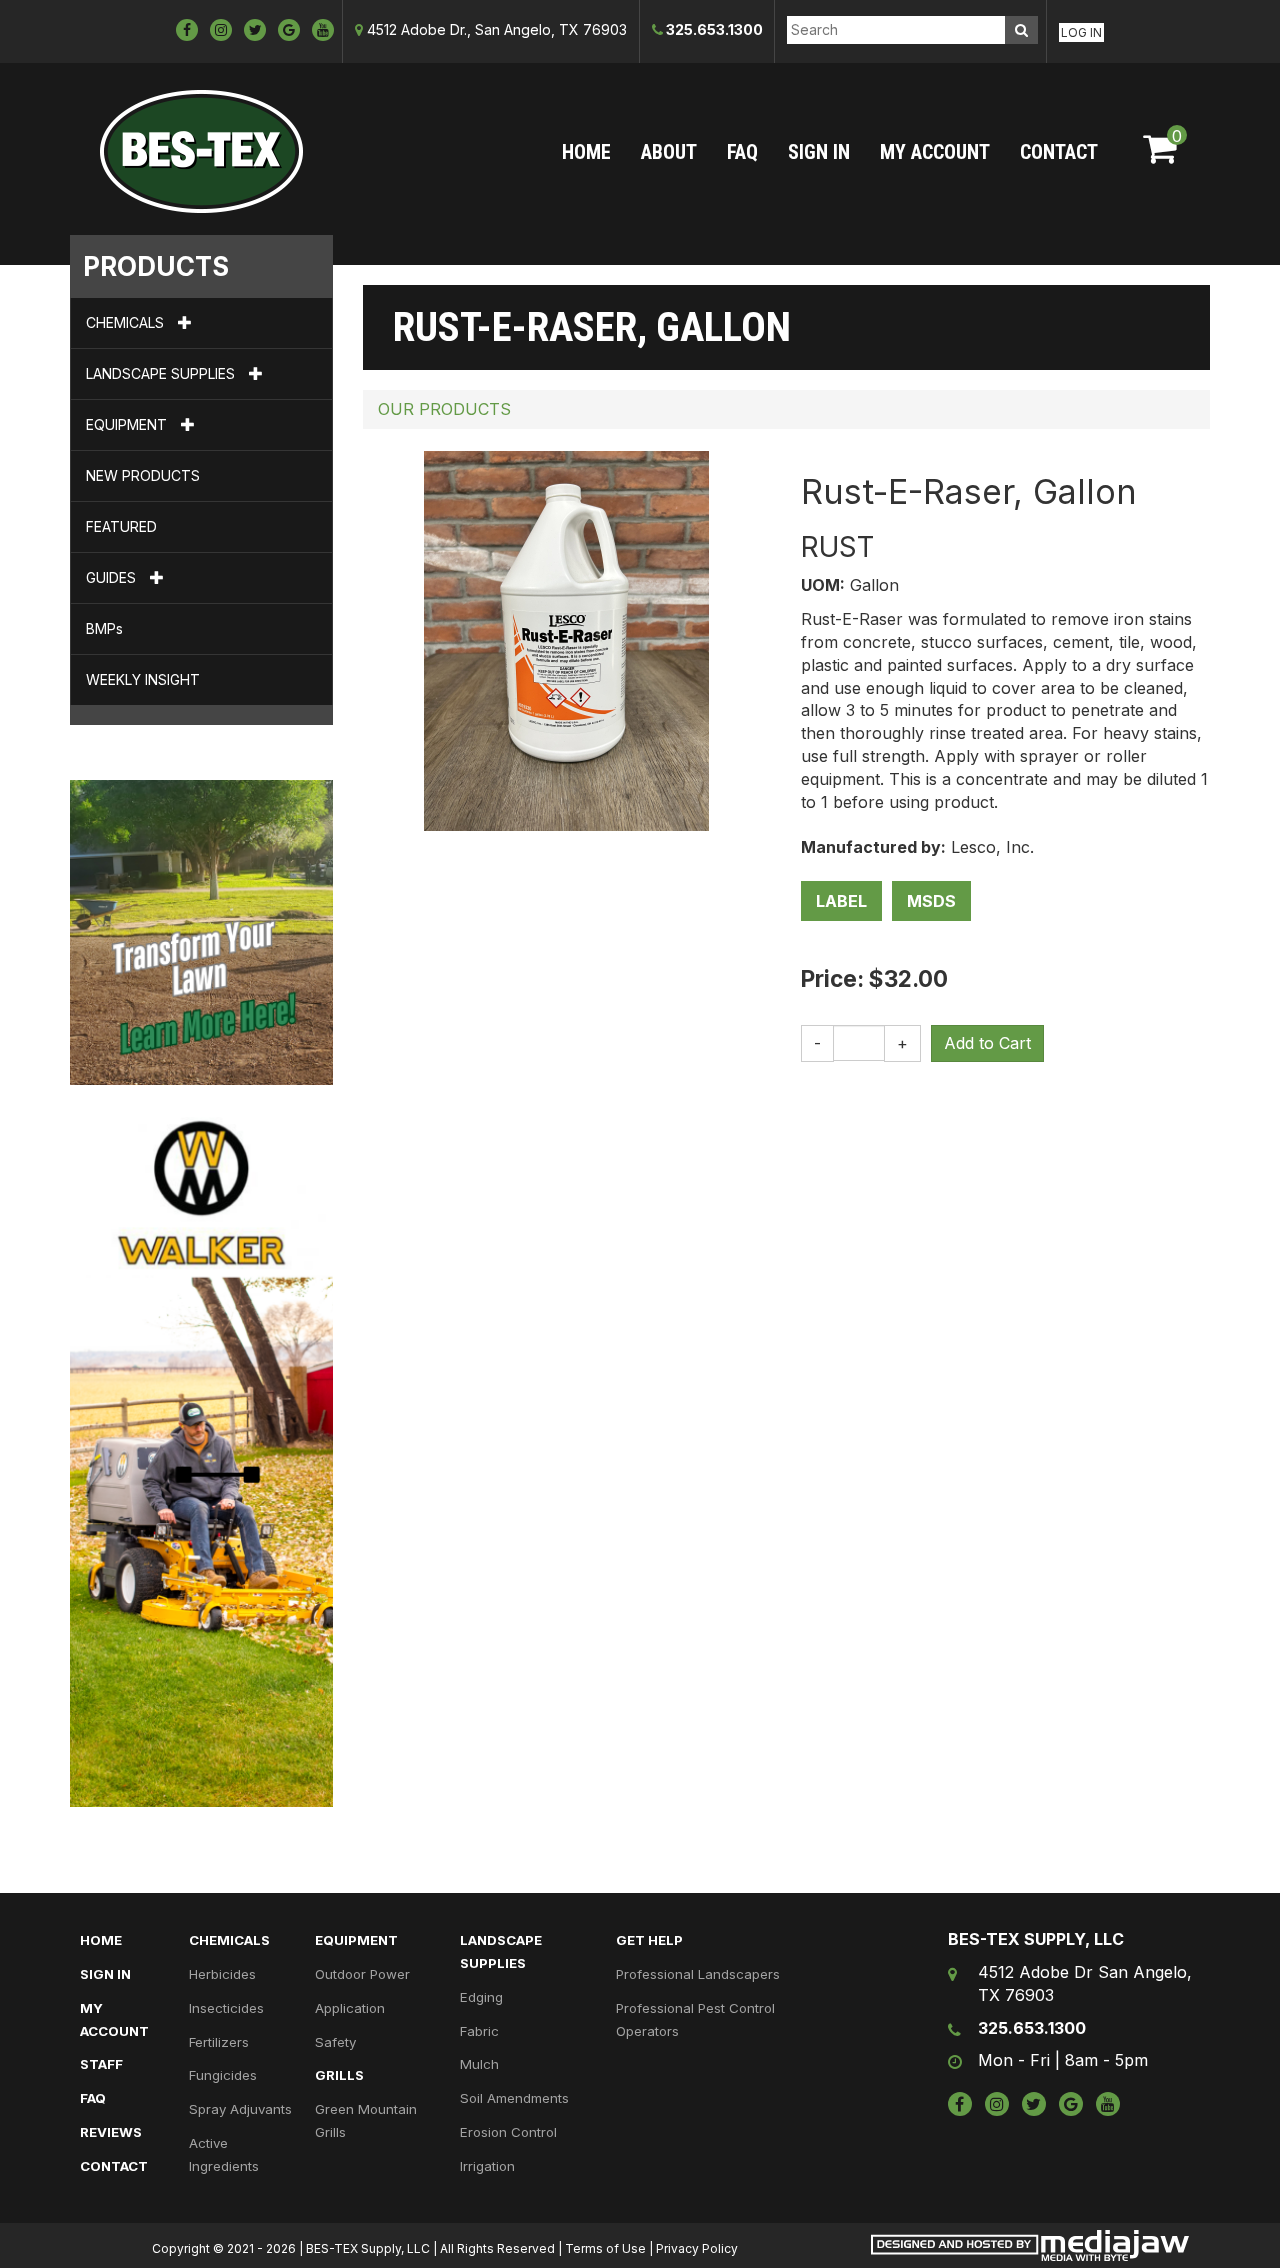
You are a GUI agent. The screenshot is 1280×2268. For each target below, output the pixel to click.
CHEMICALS (127, 322)
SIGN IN (819, 152)
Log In (1081, 32)
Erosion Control (508, 2132)
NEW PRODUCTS (143, 475)
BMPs (104, 628)
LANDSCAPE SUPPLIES (162, 373)
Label (841, 901)
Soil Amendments (514, 2098)
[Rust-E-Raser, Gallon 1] (566, 639)
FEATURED (121, 526)
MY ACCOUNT (935, 152)
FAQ (742, 152)
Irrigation (487, 2166)
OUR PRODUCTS (444, 409)
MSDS (931, 901)
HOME (586, 152)
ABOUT (669, 152)
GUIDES (113, 577)
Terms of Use (605, 2248)
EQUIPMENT (128, 424)
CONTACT (1059, 152)
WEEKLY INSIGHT (143, 679)
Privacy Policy (697, 2248)
